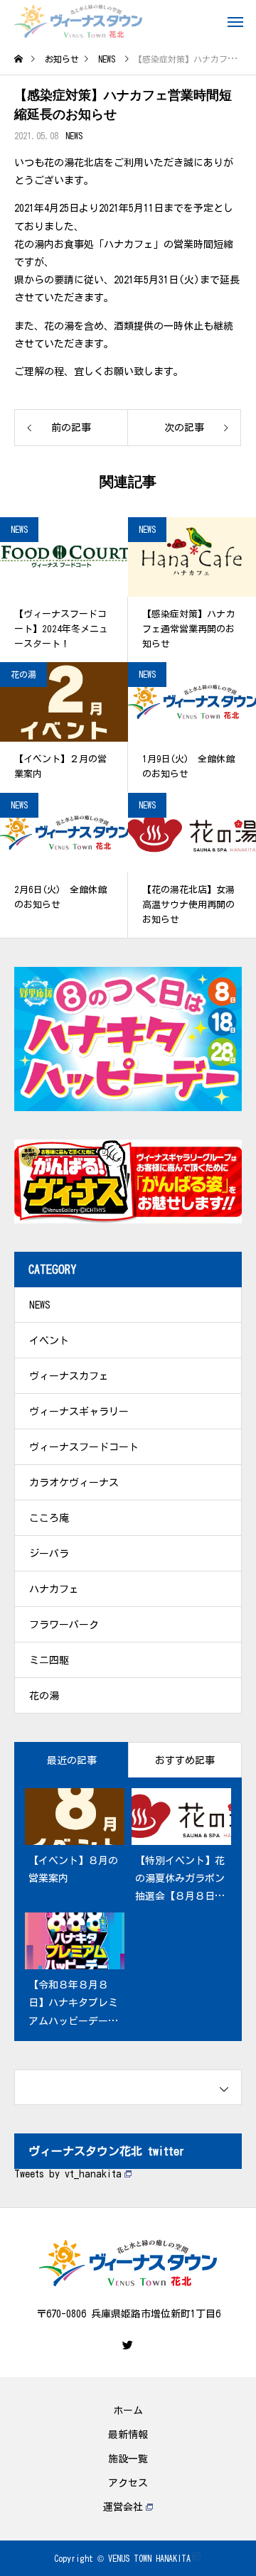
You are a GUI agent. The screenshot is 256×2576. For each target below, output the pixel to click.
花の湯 (23, 674)
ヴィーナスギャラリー (79, 1412)
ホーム (128, 2410)
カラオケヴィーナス (74, 1483)
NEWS (74, 136)
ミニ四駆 (49, 1660)
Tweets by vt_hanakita (68, 2174)
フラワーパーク (64, 1625)
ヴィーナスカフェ (69, 1376)
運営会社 (123, 2507)
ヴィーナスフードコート (84, 1447)
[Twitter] (128, 2345)
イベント (49, 1341)
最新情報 (128, 2435)
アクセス (128, 2483)
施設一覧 (128, 2459)
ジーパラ (49, 1554)
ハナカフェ (54, 1589)
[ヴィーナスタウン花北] (78, 21)
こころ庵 (49, 1518)
